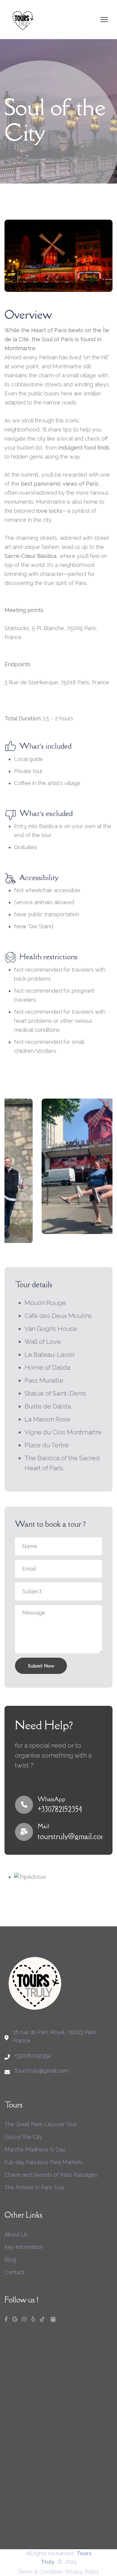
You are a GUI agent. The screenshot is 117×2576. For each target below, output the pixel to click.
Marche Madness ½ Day (35, 2149)
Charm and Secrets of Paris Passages (51, 2175)
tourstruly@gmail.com (72, 1836)
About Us (16, 2234)
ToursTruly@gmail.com (41, 2071)
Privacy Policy (82, 2572)
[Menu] (104, 20)
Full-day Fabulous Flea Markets (44, 2162)
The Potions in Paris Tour (34, 2187)
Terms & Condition (40, 2572)
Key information (24, 2247)
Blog (10, 2260)
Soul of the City (23, 2137)
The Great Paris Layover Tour (41, 2124)
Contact (14, 2272)
